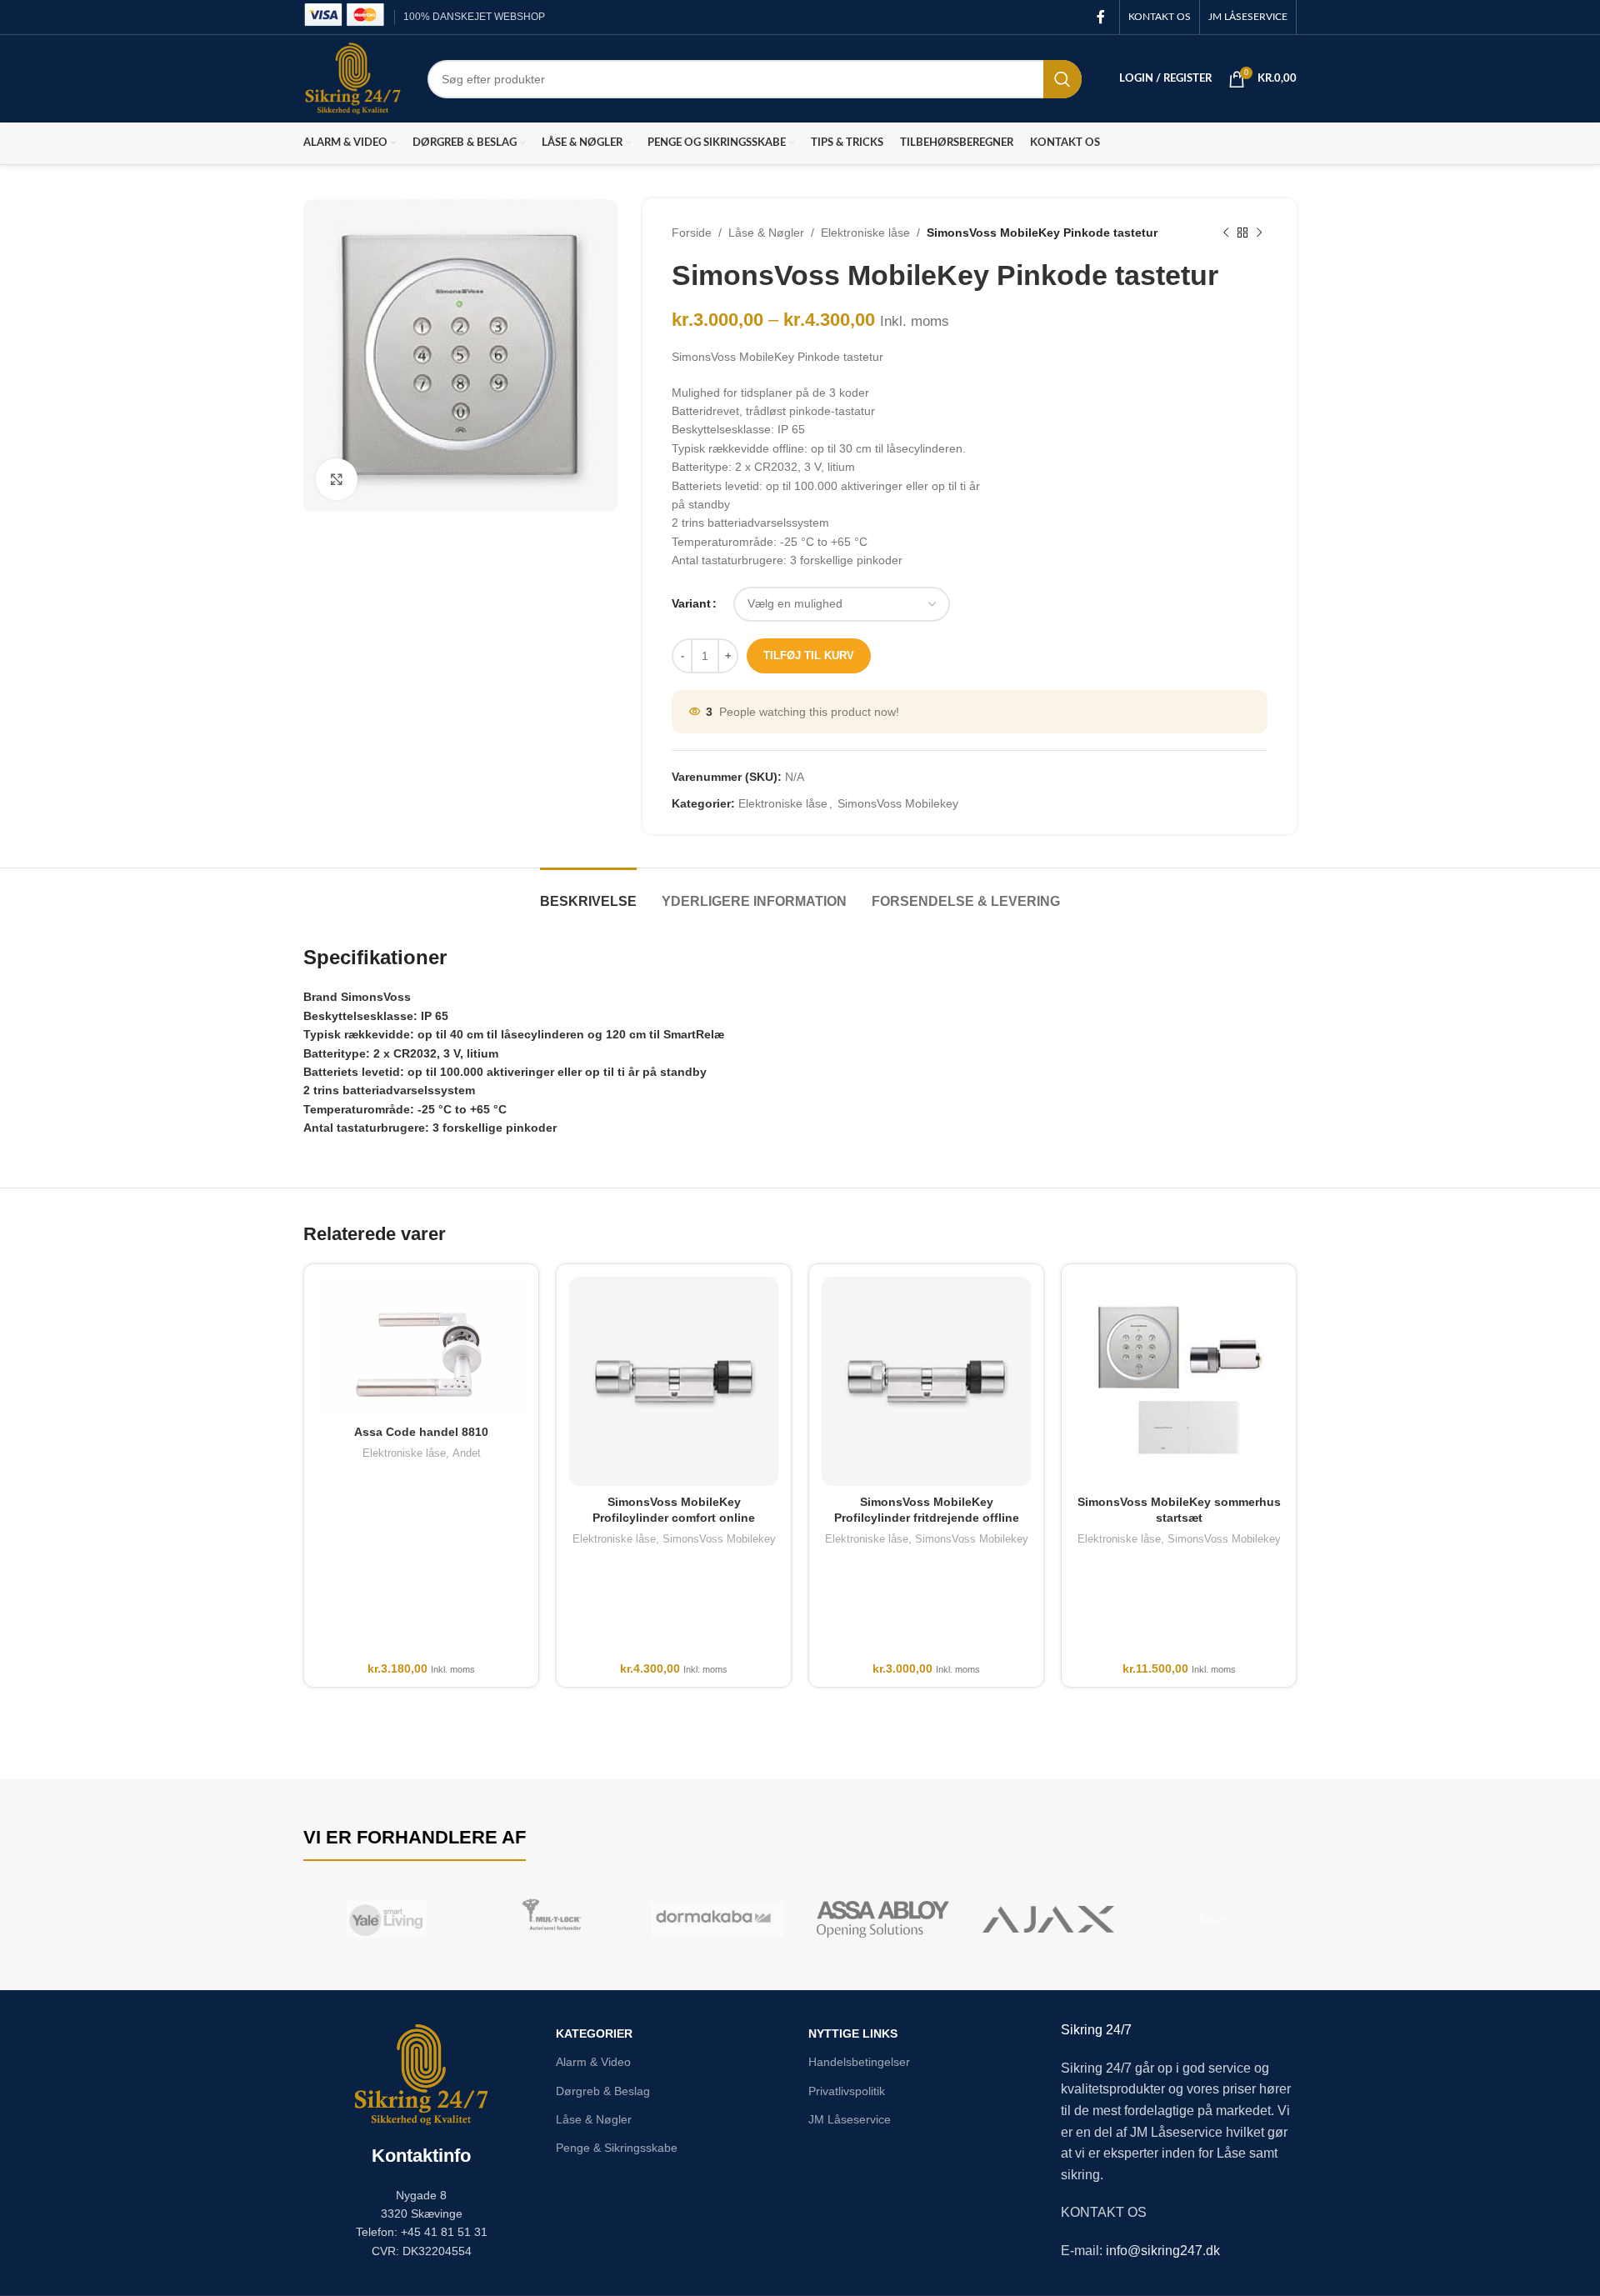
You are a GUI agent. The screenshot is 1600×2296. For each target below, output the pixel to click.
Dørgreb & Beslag (603, 2091)
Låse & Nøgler (766, 233)
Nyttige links (853, 2033)
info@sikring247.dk (1163, 2251)
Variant (691, 603)
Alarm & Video (593, 2062)
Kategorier (594, 2033)
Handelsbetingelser (859, 2062)
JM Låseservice (850, 2119)
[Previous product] (1226, 233)
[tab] (588, 893)
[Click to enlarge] (337, 479)
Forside (692, 233)
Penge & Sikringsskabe (617, 2148)
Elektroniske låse (865, 233)
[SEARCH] (1062, 79)
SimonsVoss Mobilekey (898, 803)
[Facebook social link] (1101, 17)
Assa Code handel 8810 (421, 1432)
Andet (467, 1453)
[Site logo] (353, 78)
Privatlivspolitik (847, 2091)
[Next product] (1259, 233)
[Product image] (421, 1347)
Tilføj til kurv (809, 655)
